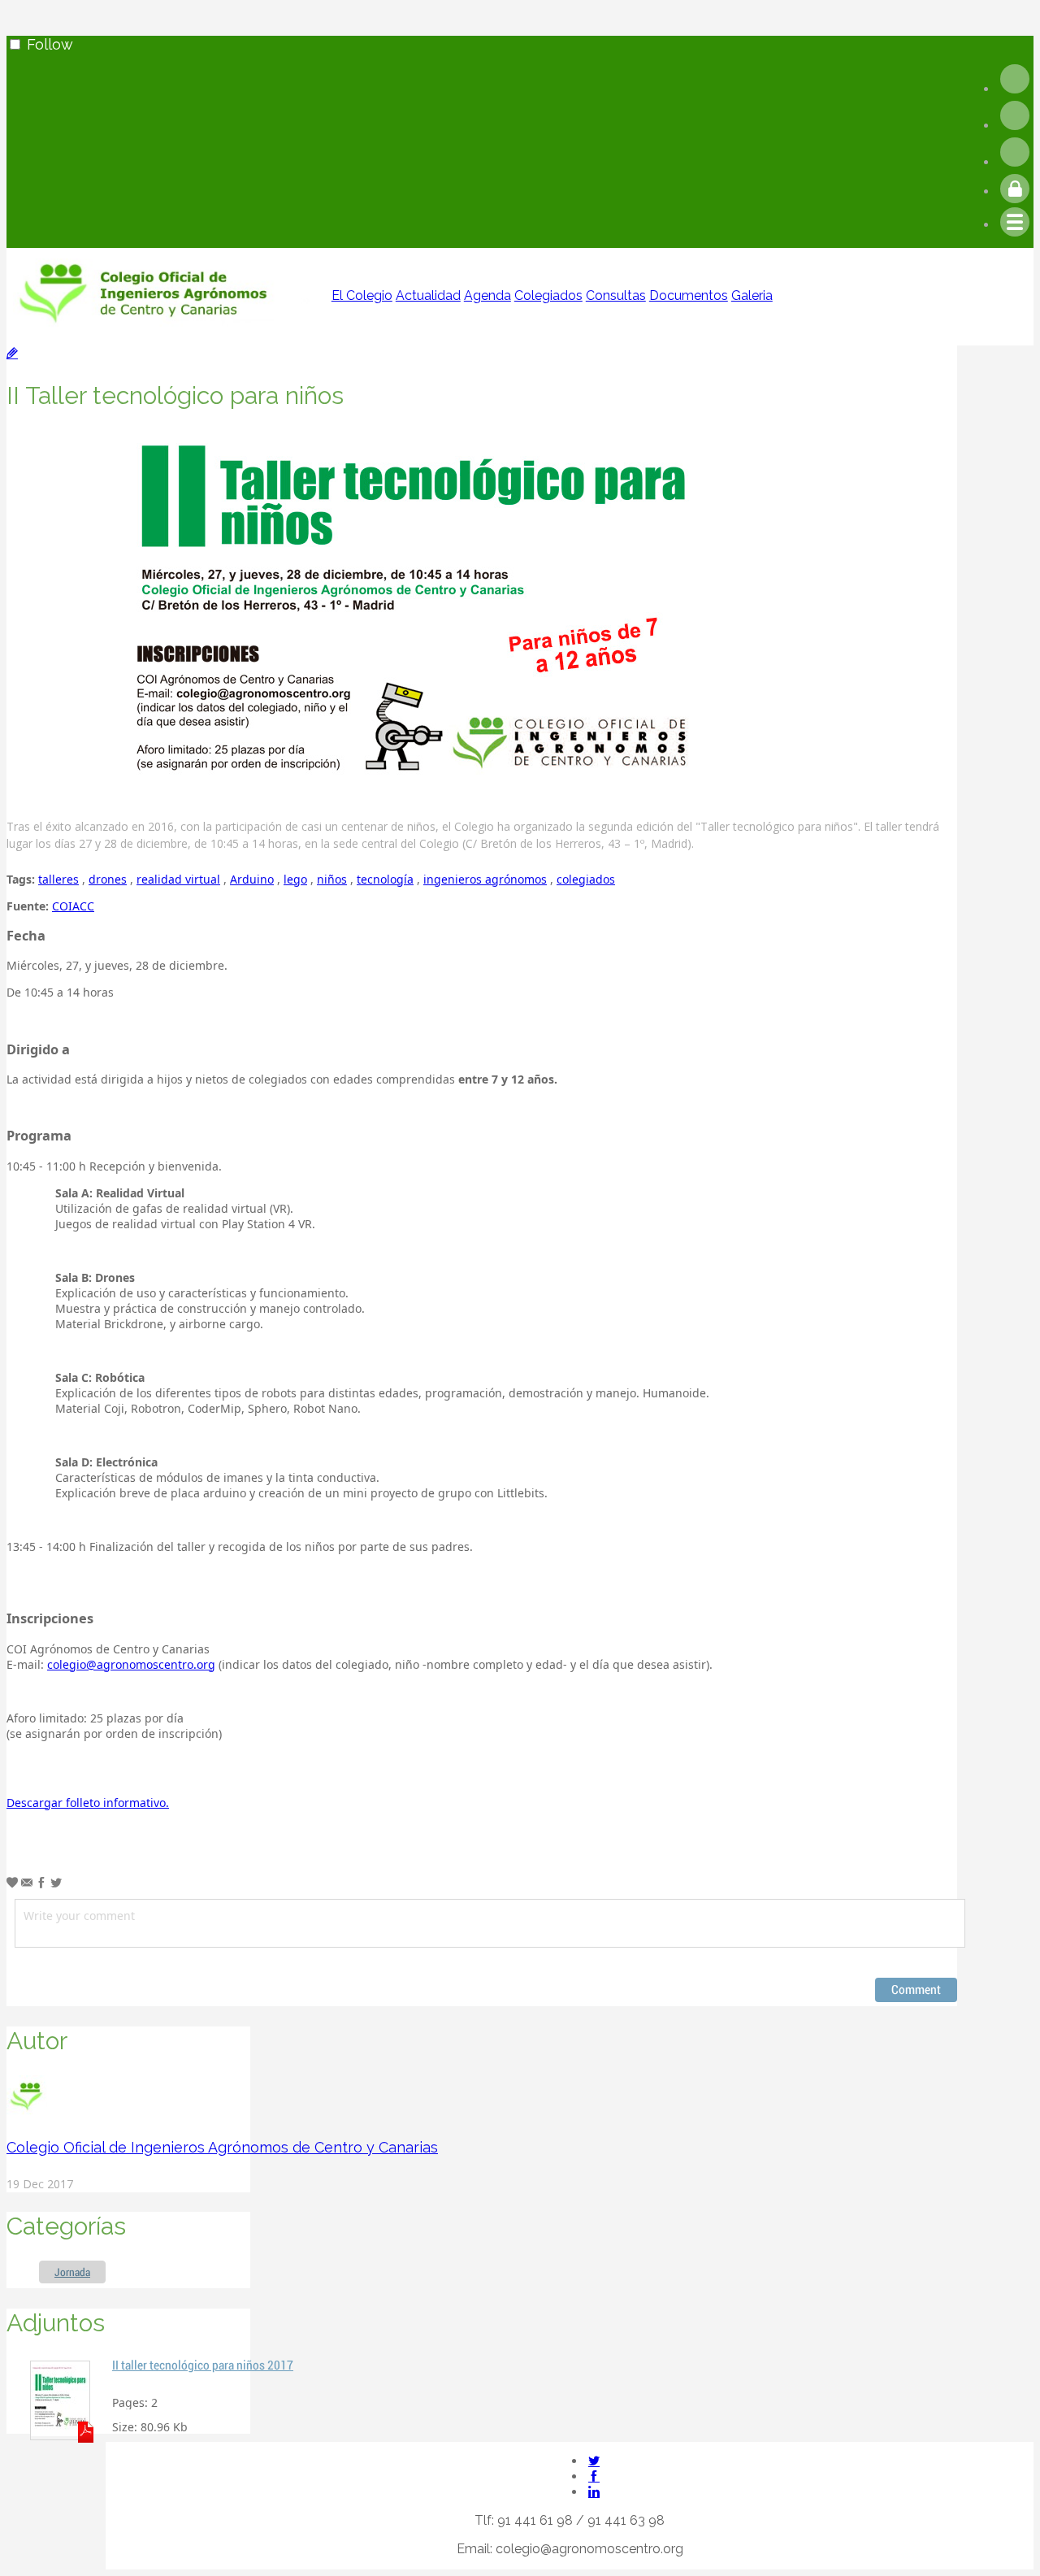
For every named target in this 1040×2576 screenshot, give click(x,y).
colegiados (586, 879)
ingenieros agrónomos (485, 879)
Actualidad (428, 295)
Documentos (689, 295)
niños (332, 879)
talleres (58, 879)
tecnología (385, 879)
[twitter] (1015, 126)
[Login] (1015, 191)
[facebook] (1015, 89)
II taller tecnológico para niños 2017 (203, 2365)
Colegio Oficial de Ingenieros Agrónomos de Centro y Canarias (222, 2147)
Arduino (252, 879)
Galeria (752, 295)
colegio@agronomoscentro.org (131, 1664)
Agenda (487, 295)
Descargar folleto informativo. (88, 1803)
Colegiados (548, 295)
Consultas (616, 295)
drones (108, 879)
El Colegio (362, 295)
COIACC (73, 906)
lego (295, 879)
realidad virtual (178, 879)
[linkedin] (1015, 162)
